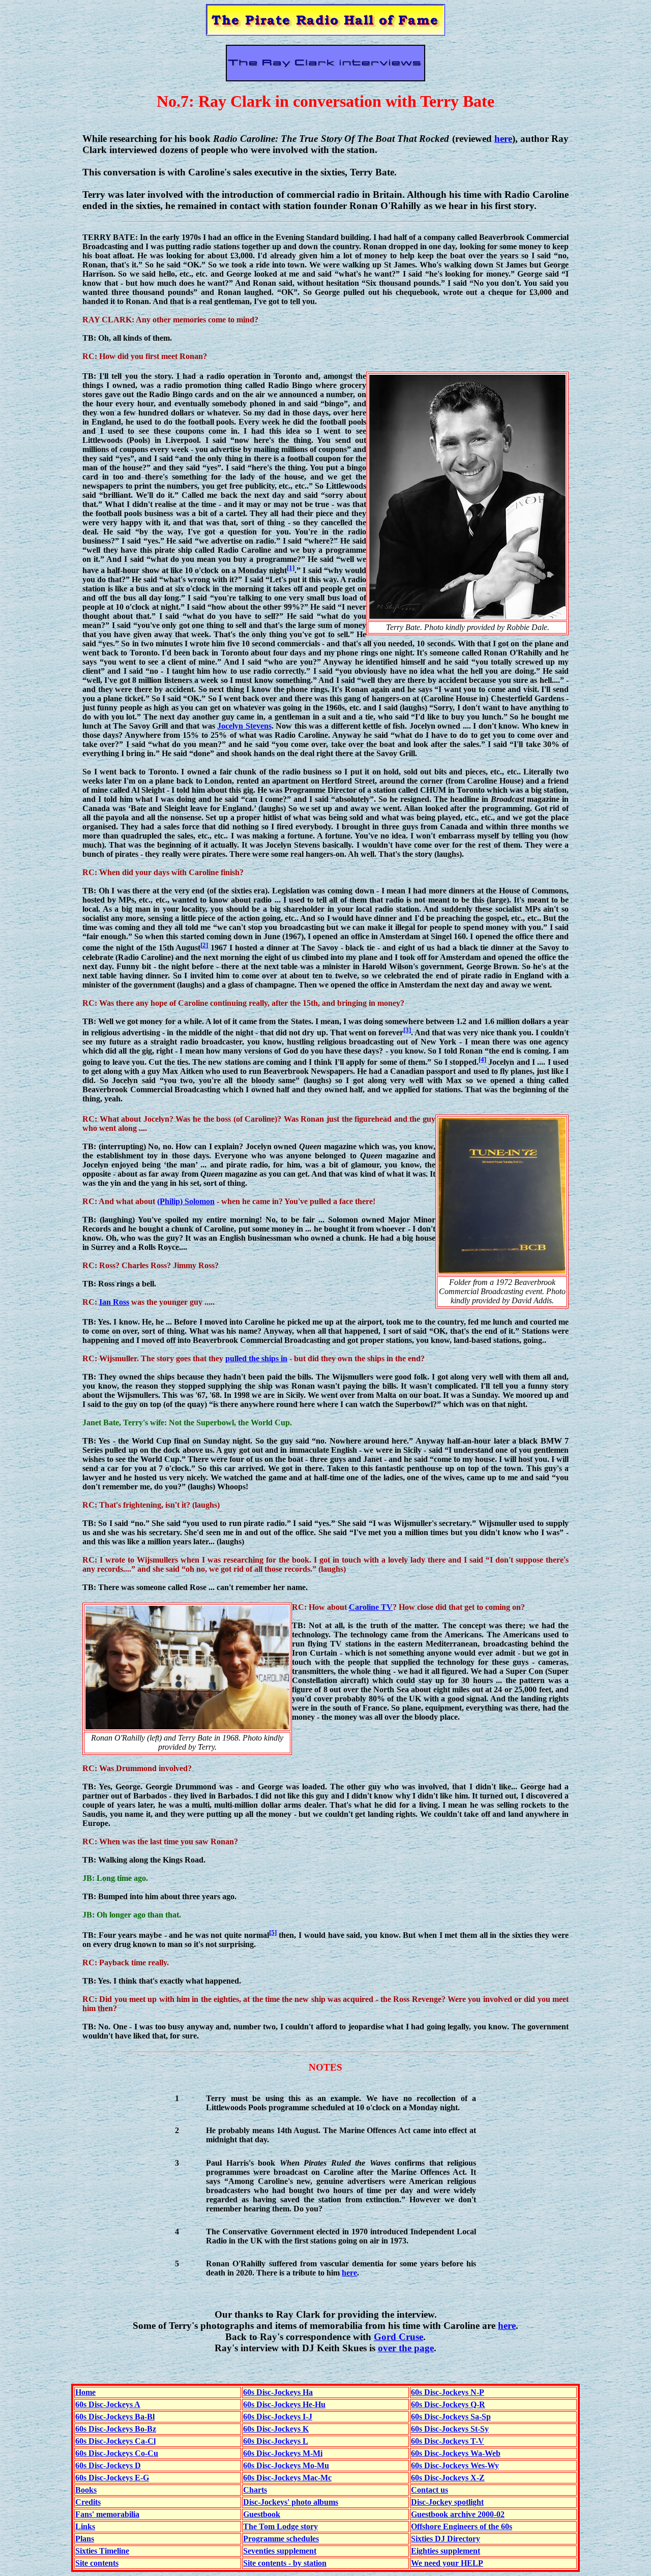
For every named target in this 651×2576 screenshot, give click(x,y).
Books (86, 2490)
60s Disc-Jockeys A (108, 2404)
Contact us (430, 2490)
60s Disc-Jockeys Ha (278, 2392)
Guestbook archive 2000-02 (458, 2514)
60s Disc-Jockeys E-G (112, 2478)
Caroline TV (371, 1607)
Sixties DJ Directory (446, 2539)
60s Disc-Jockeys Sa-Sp (451, 2417)
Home (85, 2392)
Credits (88, 2502)
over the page (406, 2348)
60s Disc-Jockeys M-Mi (283, 2453)
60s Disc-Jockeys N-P (448, 2392)
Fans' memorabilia (107, 2514)
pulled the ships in (256, 1358)
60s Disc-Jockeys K (276, 2429)
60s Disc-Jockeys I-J (278, 2417)
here (503, 139)
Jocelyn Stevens (244, 726)
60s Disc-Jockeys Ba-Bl (115, 2417)
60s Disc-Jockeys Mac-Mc (287, 2478)
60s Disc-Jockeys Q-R (448, 2404)
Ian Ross (114, 1302)
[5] (273, 1933)
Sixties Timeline (102, 2551)
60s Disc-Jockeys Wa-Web (456, 2453)
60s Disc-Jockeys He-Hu (284, 2404)
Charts (255, 2490)
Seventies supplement (280, 2551)
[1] (291, 568)
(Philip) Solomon (186, 1201)
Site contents (97, 2563)
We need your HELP (447, 2563)
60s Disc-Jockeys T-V (448, 2441)
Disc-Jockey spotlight (447, 2502)
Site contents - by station (285, 2563)
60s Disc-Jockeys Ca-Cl (115, 2441)
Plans (85, 2539)
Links (85, 2526)
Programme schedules (281, 2539)
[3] (407, 1030)
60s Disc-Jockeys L (276, 2441)
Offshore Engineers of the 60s (462, 2526)
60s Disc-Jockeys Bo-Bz (116, 2429)
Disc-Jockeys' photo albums (291, 2502)
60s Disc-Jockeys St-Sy (450, 2429)
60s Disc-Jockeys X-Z (448, 2478)
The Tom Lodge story (280, 2526)
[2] (204, 945)
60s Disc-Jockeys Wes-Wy (455, 2465)
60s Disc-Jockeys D (108, 2465)
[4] (482, 1059)
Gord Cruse (398, 2337)
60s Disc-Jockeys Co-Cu (117, 2453)
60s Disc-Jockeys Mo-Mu (286, 2465)
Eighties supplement (446, 2551)
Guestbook (262, 2514)
